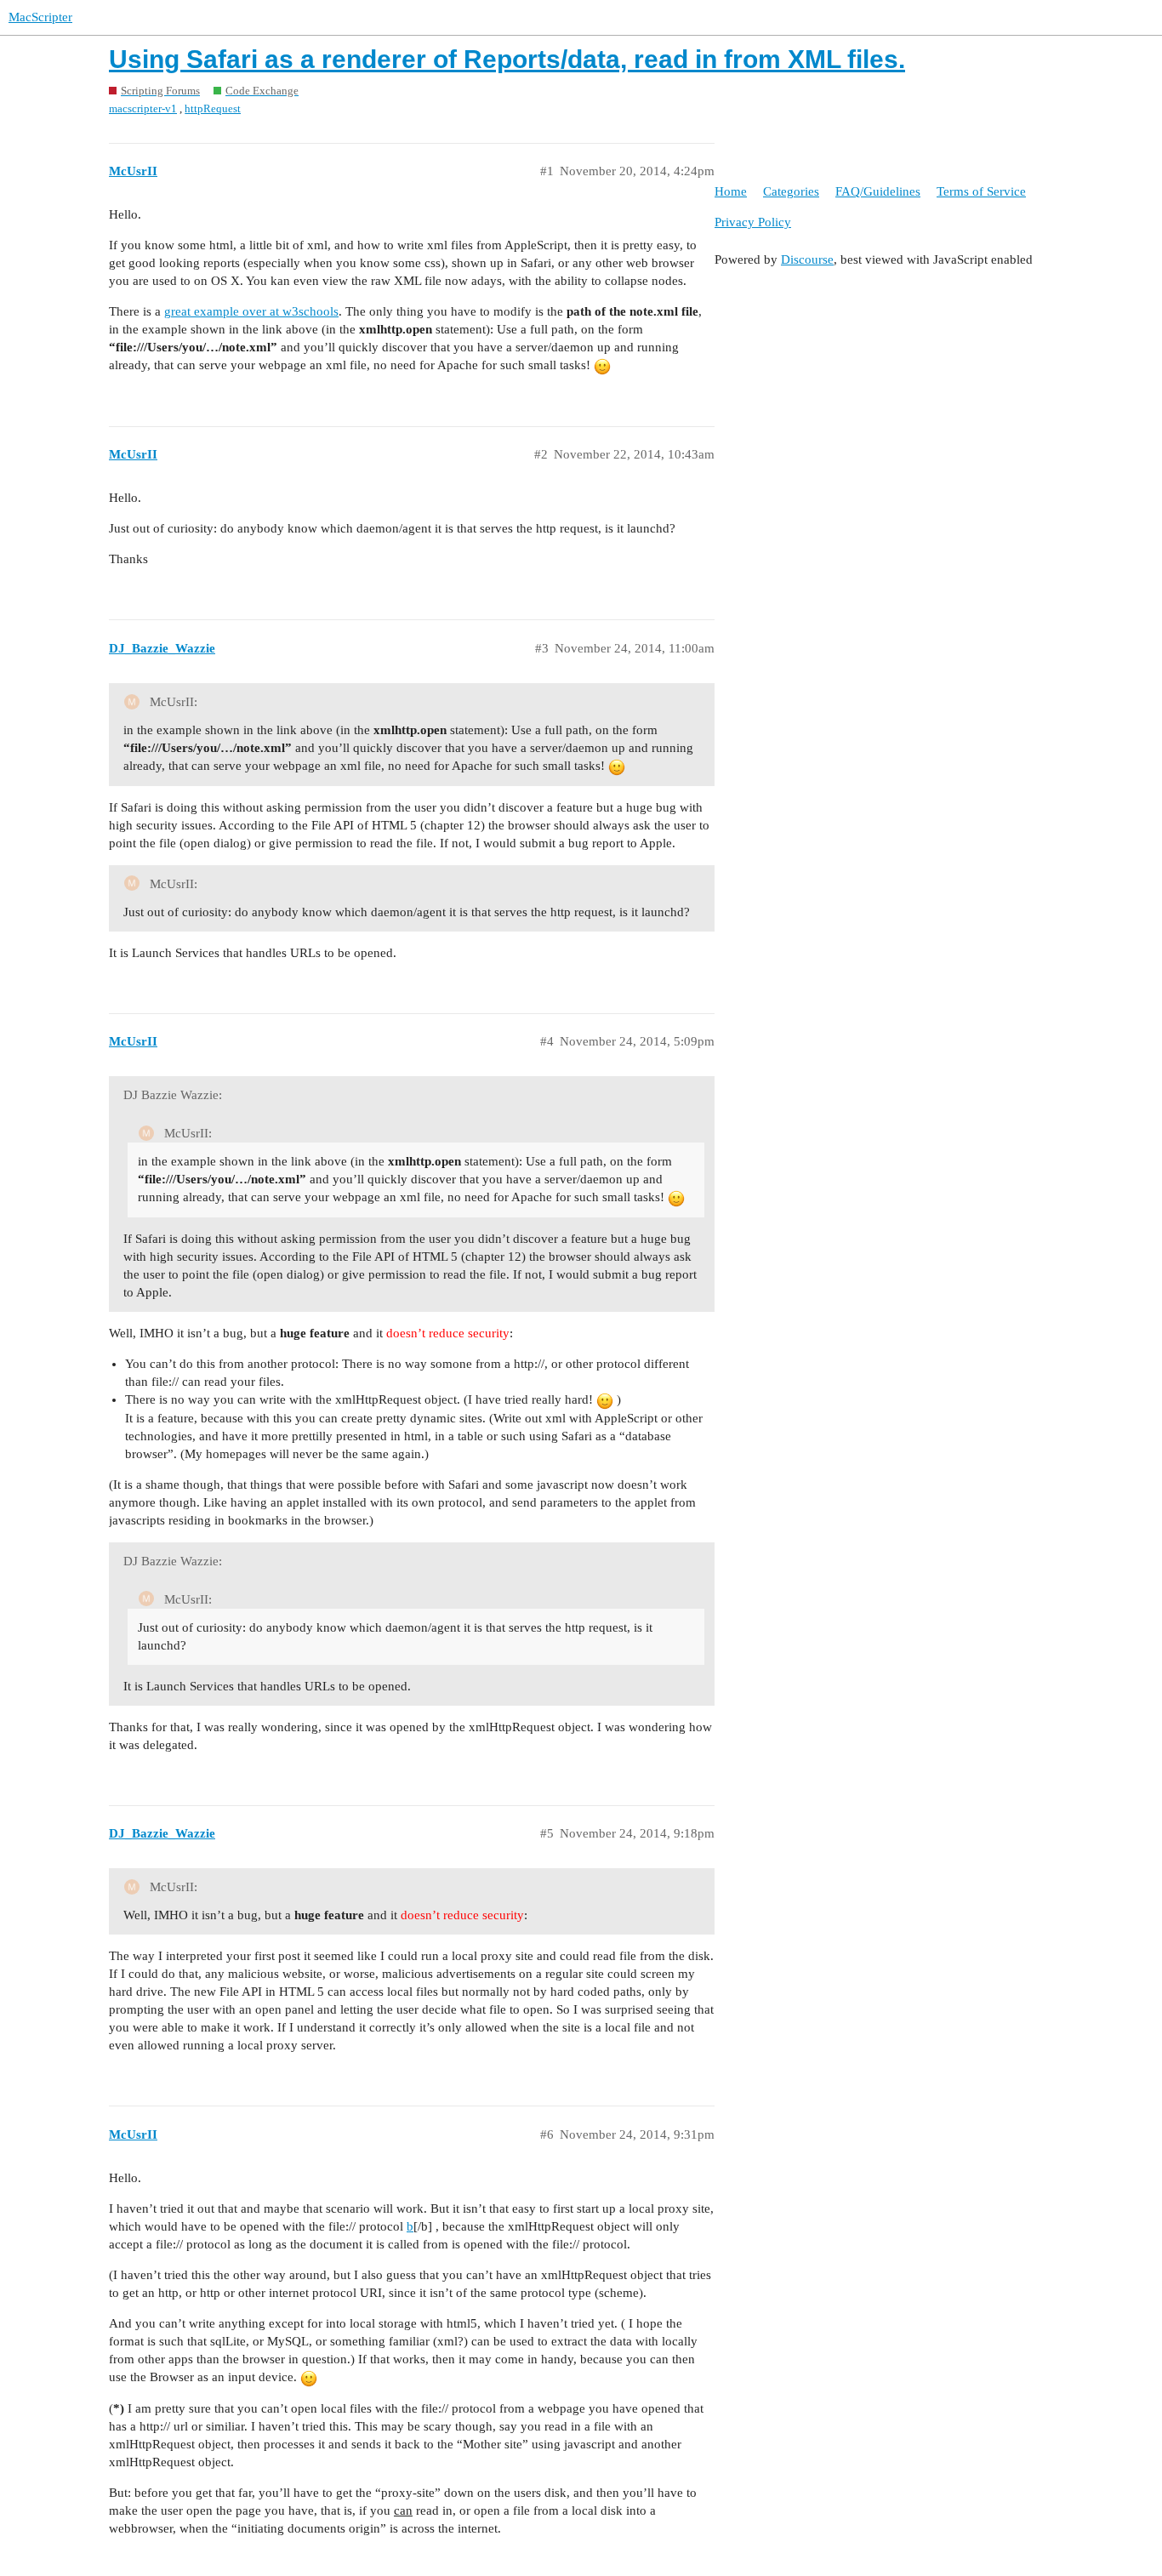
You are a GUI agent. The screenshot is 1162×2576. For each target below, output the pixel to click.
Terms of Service (981, 191)
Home (731, 191)
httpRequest (213, 108)
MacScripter (40, 17)
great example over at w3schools (251, 311)
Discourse (807, 259)
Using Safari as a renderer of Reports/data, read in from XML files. (507, 59)
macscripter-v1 (143, 108)
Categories (791, 191)
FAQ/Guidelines (878, 191)
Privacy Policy (753, 222)
